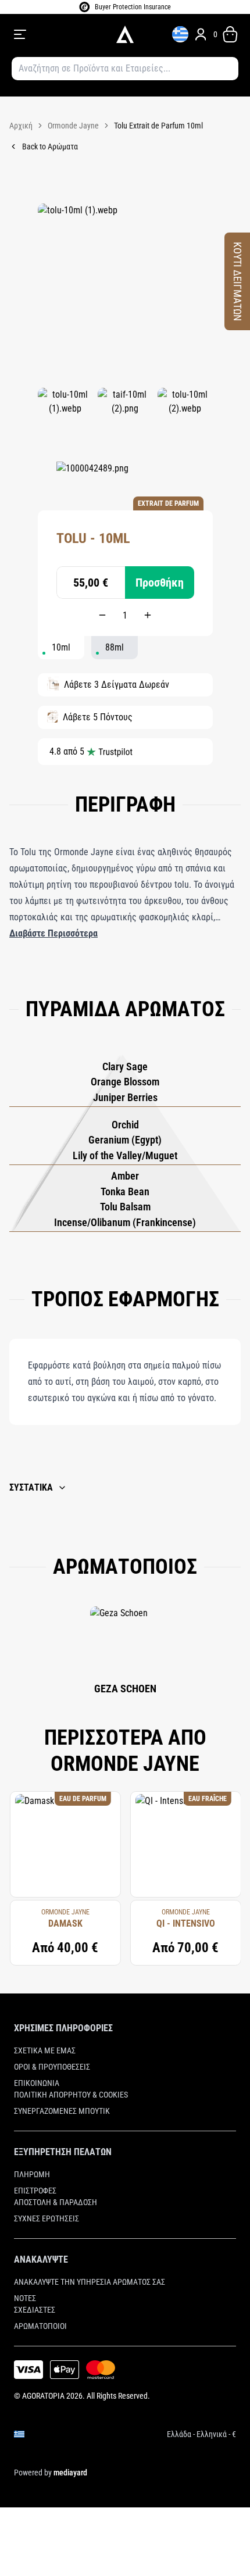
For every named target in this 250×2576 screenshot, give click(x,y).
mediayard (70, 2473)
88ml (115, 647)
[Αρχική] (125, 34)
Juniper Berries (125, 1097)
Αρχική (21, 126)
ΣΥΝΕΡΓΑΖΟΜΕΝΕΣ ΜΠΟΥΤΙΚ (62, 2111)
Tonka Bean (125, 1191)
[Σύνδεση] (201, 34)
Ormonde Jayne (73, 126)
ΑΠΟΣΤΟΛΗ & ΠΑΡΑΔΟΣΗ (56, 2202)
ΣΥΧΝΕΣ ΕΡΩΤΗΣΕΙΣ (47, 2218)
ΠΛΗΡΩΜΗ (32, 2174)
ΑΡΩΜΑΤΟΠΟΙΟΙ (40, 2326)
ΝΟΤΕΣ (25, 2298)
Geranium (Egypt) (125, 1140)
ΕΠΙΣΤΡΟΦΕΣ (35, 2191)
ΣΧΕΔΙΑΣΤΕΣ (35, 2310)
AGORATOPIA (43, 2396)
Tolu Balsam (125, 1207)
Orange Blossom (125, 1082)
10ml (61, 647)
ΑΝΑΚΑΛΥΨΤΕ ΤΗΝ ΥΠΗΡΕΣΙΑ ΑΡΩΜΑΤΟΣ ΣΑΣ (90, 2282)
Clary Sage (125, 1067)
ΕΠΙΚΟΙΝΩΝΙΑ (37, 2083)
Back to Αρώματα (50, 147)
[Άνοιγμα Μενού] (57, 34)
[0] (230, 34)
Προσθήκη (160, 583)
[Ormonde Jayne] (92, 479)
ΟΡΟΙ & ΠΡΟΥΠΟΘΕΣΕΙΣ (52, 2067)
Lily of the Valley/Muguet (125, 1155)
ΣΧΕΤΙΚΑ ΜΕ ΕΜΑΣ (45, 2050)
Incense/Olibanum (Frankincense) (125, 1222)
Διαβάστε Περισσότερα (53, 933)
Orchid (125, 1125)
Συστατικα (31, 1487)
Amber (125, 1176)
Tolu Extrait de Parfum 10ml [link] (158, 126)
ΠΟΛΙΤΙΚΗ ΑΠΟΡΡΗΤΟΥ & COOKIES (71, 2095)
